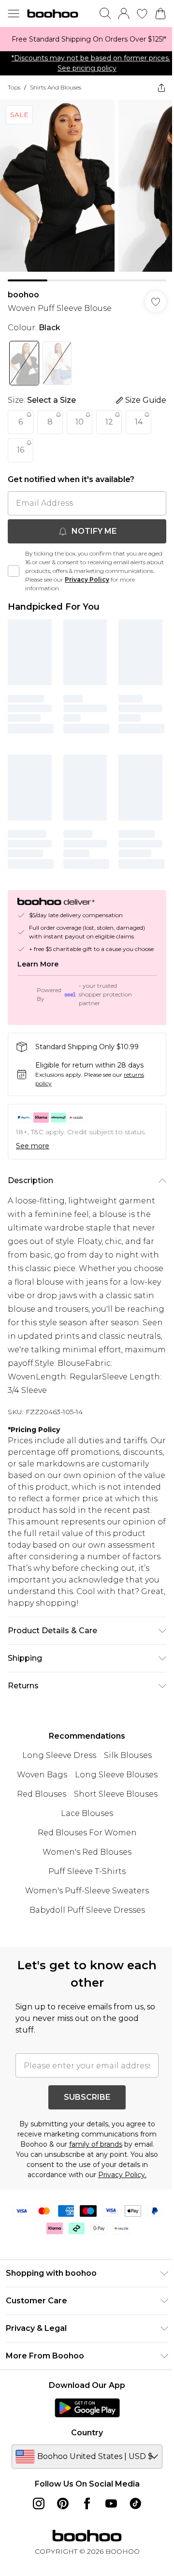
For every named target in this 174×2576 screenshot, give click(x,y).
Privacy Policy (87, 579)
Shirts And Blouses (56, 87)
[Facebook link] (87, 2503)
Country (87, 2433)
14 (139, 422)
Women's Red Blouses (87, 1852)
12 (109, 422)
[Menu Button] (14, 14)
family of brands (96, 2144)
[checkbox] (14, 571)
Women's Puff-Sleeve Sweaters (87, 1891)
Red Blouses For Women (87, 1833)
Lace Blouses (87, 1813)
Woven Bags (42, 1775)
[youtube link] (111, 2503)
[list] (87, 39)
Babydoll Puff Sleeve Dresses (87, 1910)
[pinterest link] (63, 2503)
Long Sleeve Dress (59, 1755)
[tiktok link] (135, 2503)
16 (21, 450)
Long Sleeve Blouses (116, 1775)
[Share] (161, 88)
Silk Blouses (128, 1755)
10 (80, 422)
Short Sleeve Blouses (116, 1794)
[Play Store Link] (87, 2408)
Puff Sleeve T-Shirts (87, 1871)
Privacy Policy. (122, 2175)
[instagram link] (39, 2503)
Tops (14, 87)
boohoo (23, 295)
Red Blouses (42, 1794)
